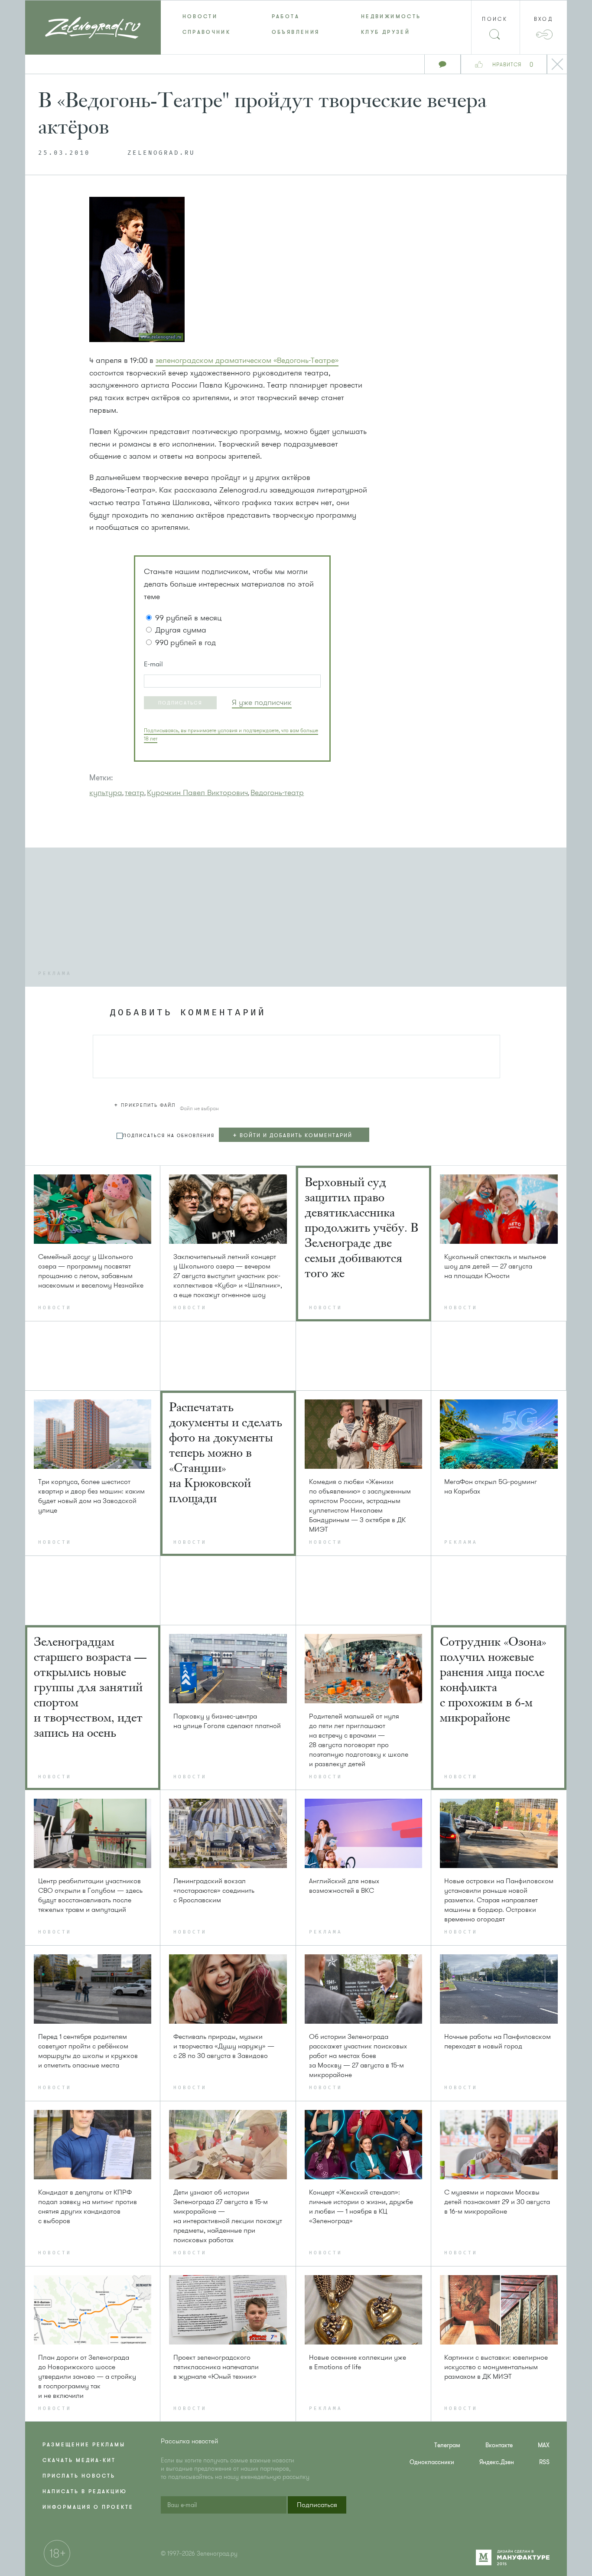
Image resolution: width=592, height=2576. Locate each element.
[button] (180, 703)
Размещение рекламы (84, 2445)
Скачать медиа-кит (79, 2460)
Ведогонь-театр (277, 792)
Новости (200, 16)
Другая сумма (181, 630)
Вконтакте (499, 2445)
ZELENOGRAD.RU (161, 153)
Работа (286, 16)
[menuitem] (205, 16)
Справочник (207, 32)
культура (106, 792)
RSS (544, 2462)
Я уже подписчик (262, 702)
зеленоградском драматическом (247, 360)
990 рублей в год (185, 642)
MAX (544, 2445)
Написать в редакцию (85, 2491)
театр (135, 792)
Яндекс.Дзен (497, 2462)
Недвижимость (391, 16)
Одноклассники (432, 2462)
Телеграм (447, 2445)
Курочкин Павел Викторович (197, 792)
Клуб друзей (385, 32)
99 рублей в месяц (188, 618)
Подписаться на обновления (169, 1136)
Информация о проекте (88, 2507)
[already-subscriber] (262, 703)
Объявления (296, 32)
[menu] (296, 24)
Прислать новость (79, 2476)
